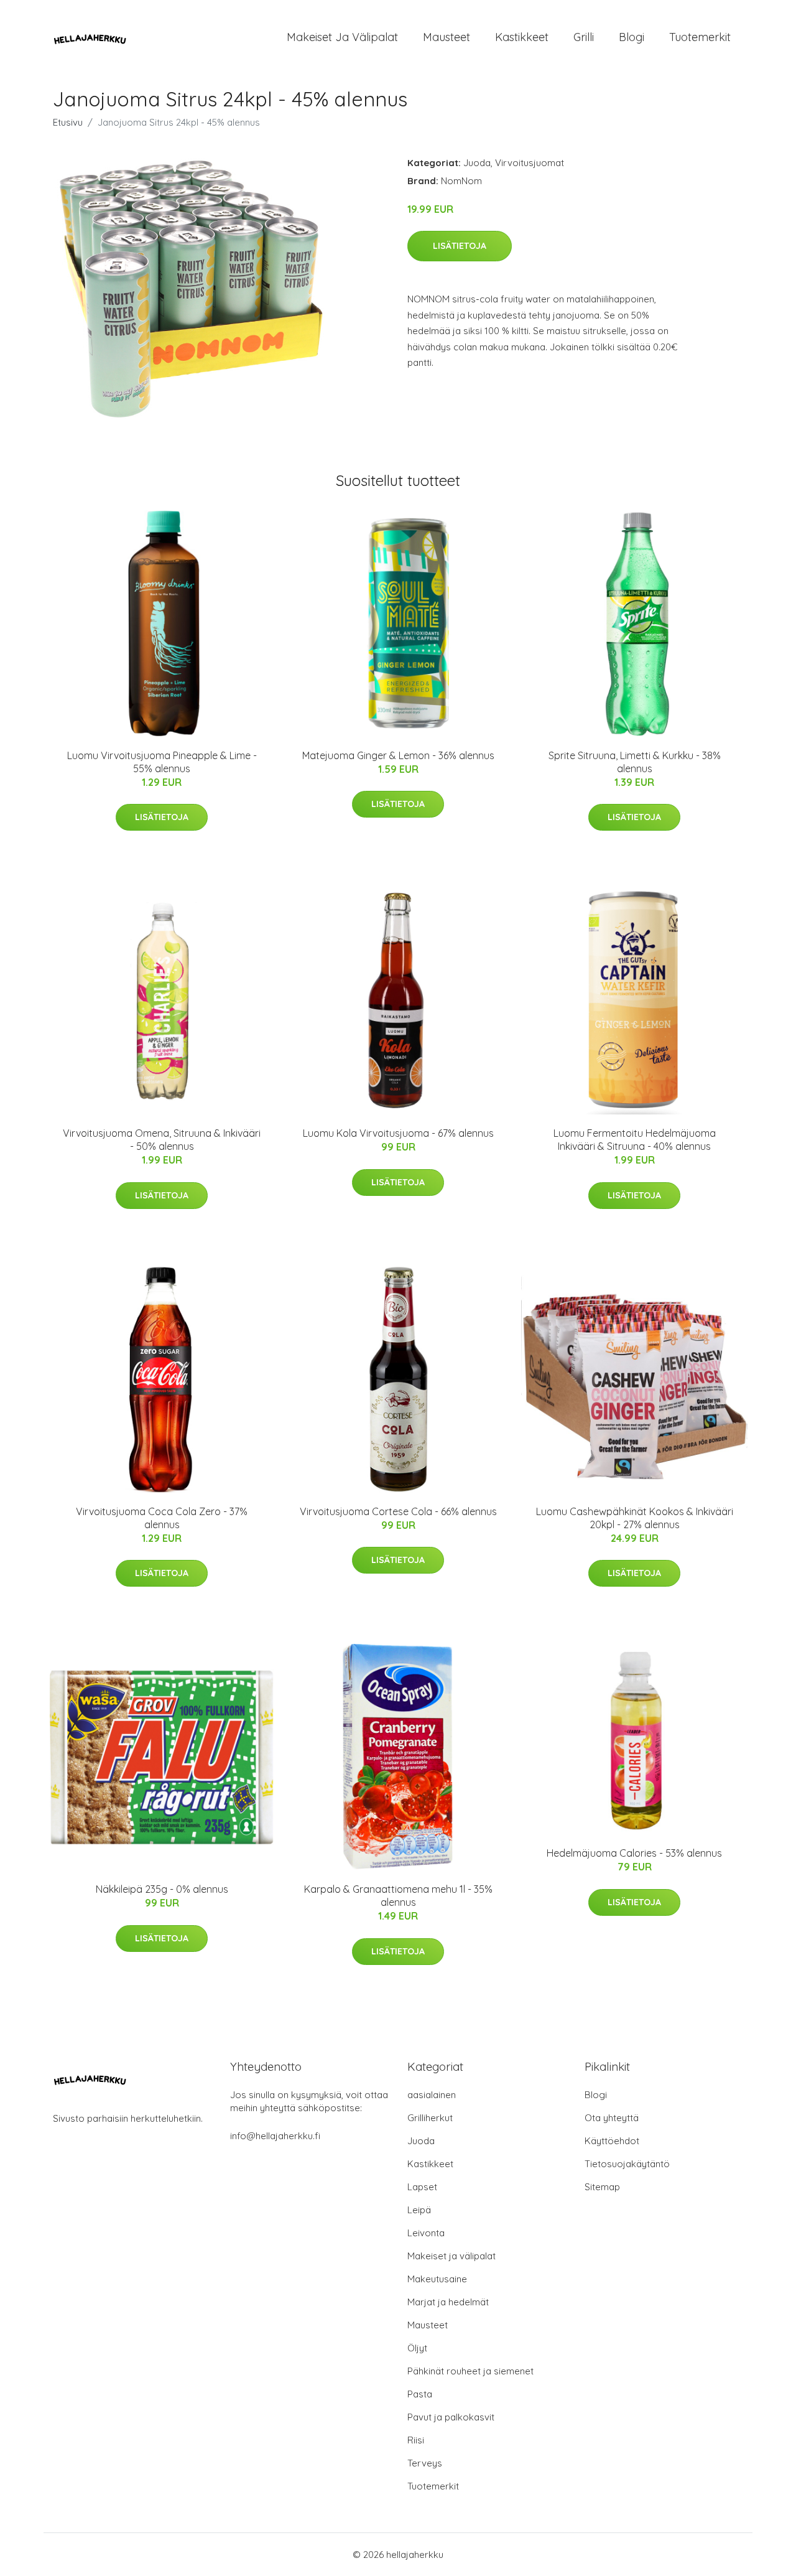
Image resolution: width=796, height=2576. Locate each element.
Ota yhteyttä (612, 2118)
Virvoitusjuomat (530, 163)
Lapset (422, 2187)
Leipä (419, 2210)
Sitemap (602, 2187)
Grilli (584, 37)
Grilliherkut (430, 2118)
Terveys (425, 2463)
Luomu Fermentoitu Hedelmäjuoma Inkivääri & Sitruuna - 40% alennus (635, 1140)
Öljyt (417, 2348)
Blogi (632, 37)
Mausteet (447, 37)
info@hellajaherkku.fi (275, 2136)
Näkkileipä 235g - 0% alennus (162, 1889)
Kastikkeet (522, 37)
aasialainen (432, 2095)
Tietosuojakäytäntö (627, 2164)
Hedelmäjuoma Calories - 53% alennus (634, 1853)
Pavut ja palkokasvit (451, 2417)
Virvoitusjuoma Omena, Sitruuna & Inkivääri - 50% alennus (162, 1140)
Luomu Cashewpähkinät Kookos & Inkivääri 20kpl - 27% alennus (635, 1518)
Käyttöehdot (612, 2141)
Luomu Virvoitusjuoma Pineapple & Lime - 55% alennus (162, 762)
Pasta (420, 2394)
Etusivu (68, 122)
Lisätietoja (460, 246)
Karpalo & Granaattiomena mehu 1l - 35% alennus (398, 1896)
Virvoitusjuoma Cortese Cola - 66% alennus (398, 1511)
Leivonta (426, 2233)
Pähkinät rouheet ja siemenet (470, 2371)
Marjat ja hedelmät (448, 2302)
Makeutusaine (437, 2279)
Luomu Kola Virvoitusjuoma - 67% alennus (398, 1133)
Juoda (477, 163)
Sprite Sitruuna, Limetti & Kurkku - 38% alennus (635, 762)
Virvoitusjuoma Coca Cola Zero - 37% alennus (162, 1518)
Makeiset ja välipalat (342, 37)
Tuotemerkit (700, 37)
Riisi (416, 2440)
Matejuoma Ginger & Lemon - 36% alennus (398, 755)
